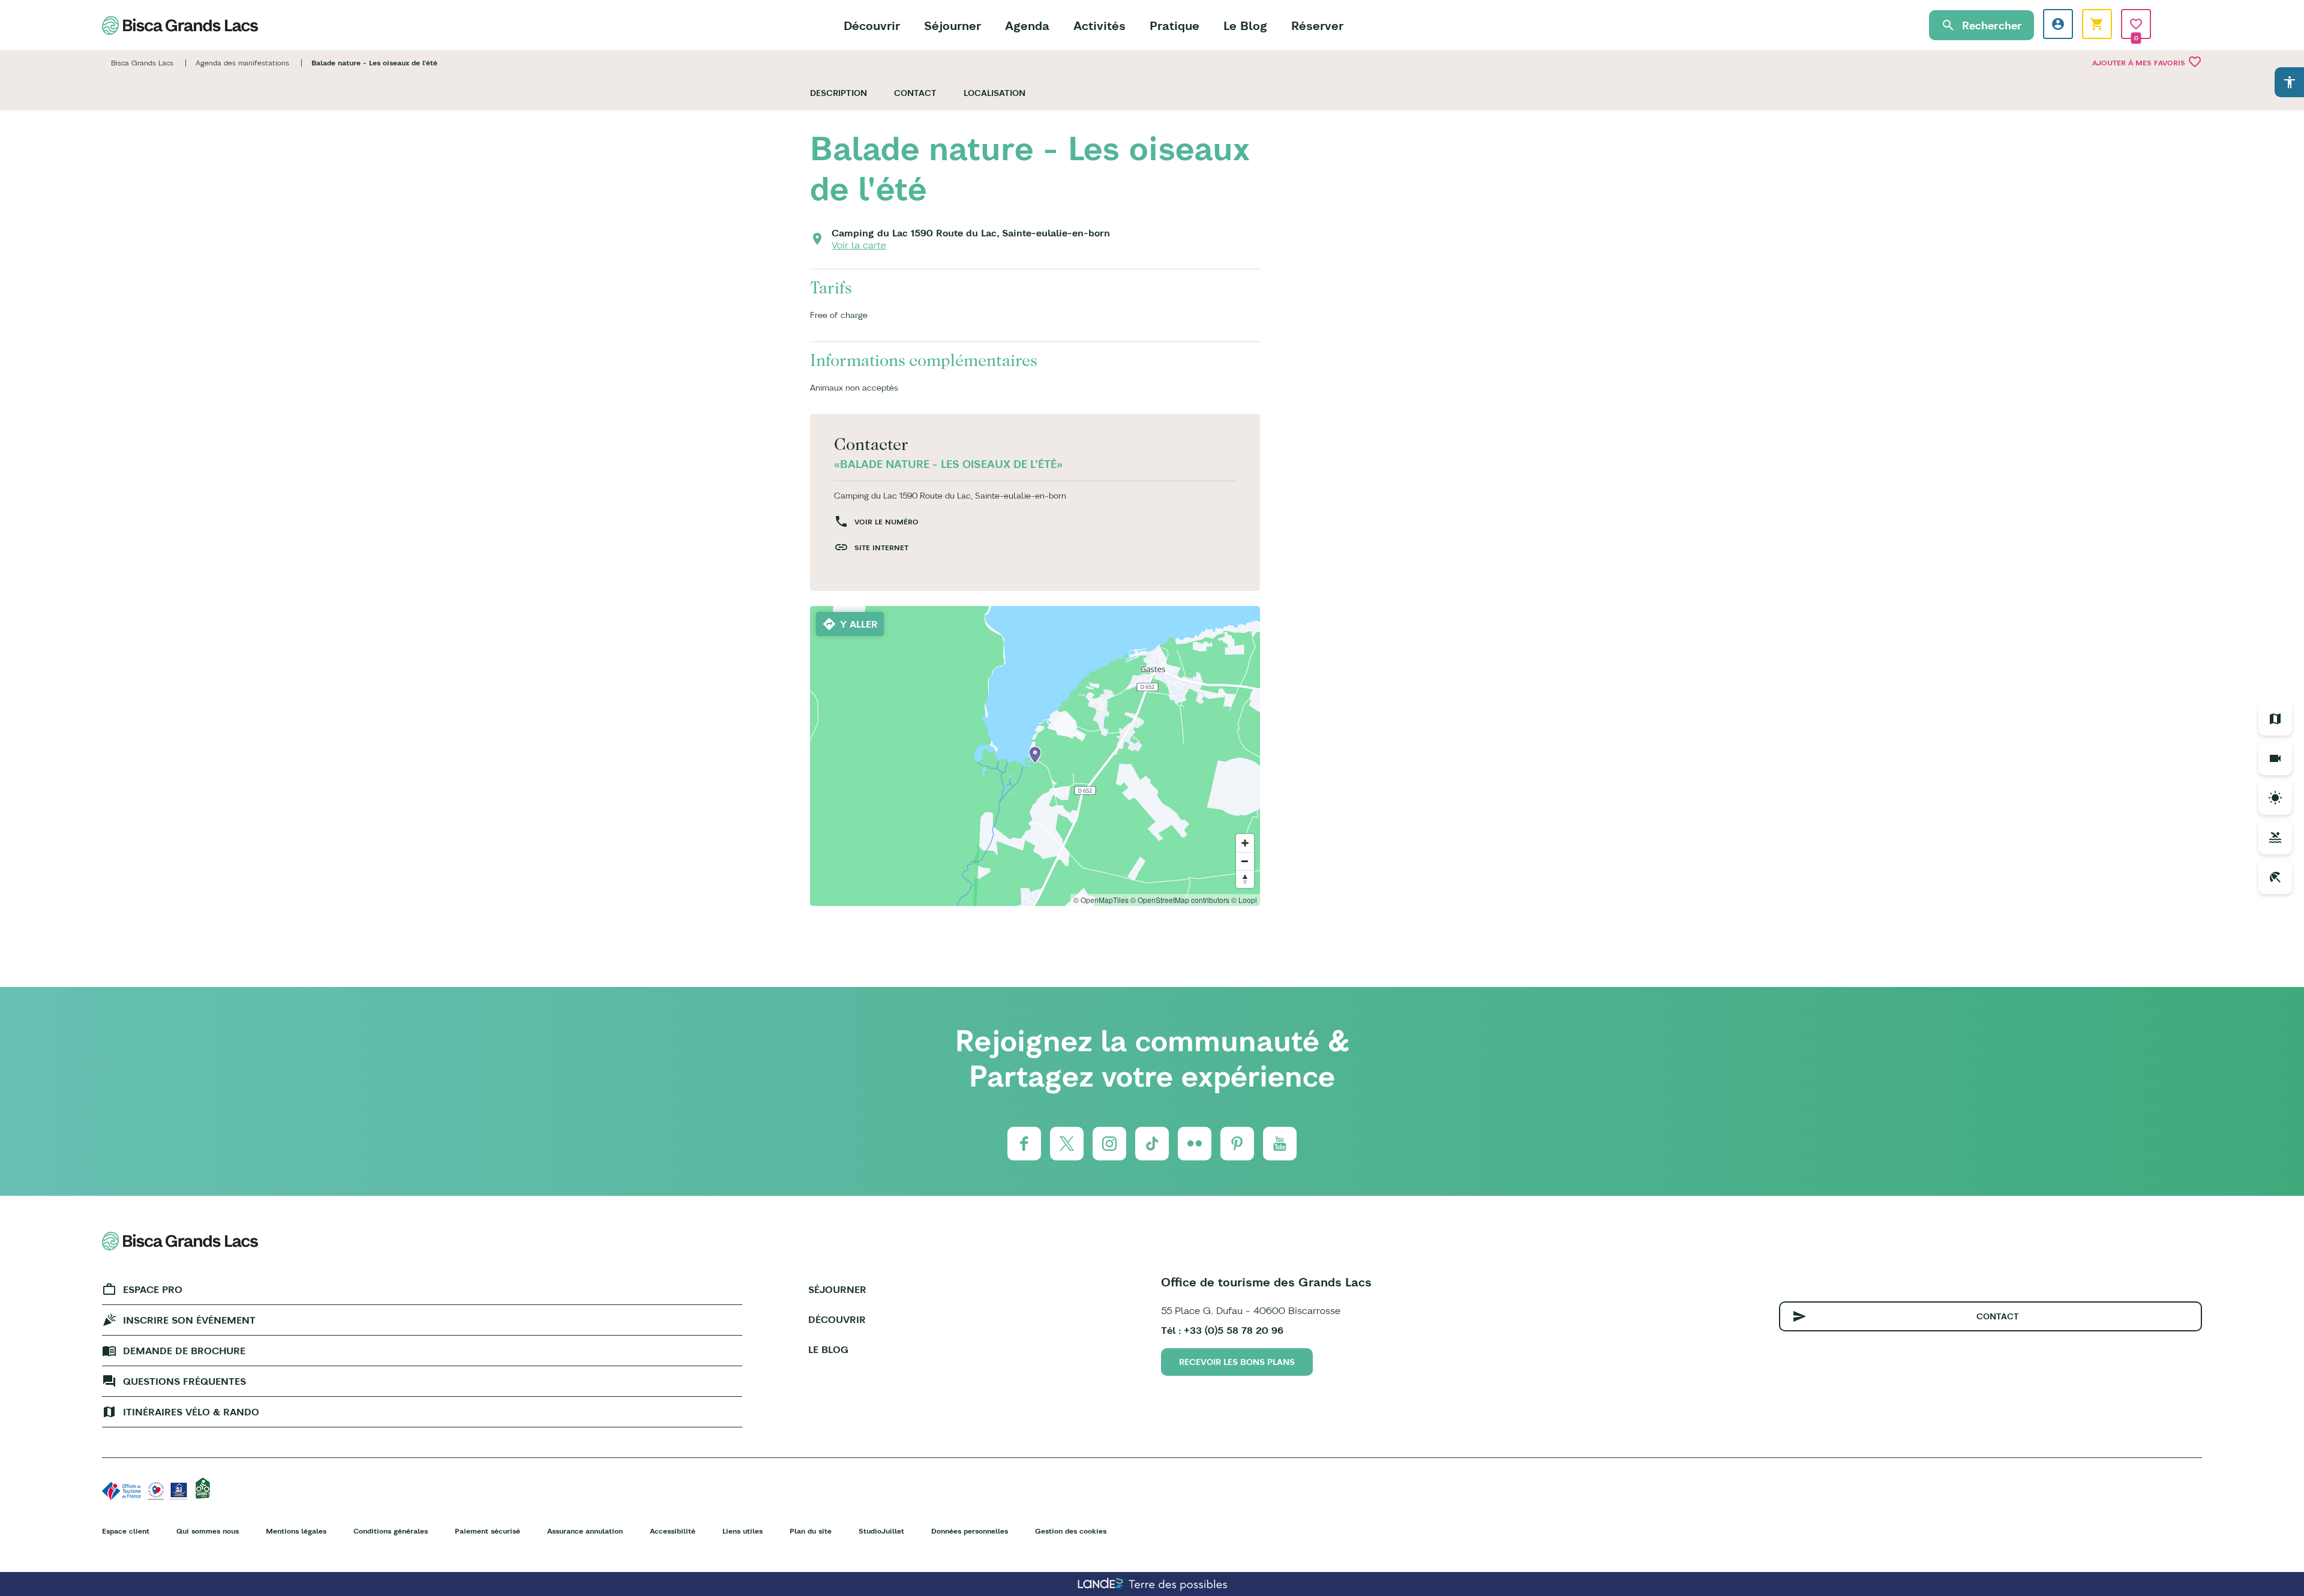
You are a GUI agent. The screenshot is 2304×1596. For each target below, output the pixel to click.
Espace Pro (153, 1289)
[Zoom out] (1245, 861)
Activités (1099, 25)
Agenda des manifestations (242, 63)
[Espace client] (2058, 24)
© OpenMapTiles (1101, 900)
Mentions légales (296, 1531)
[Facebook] (1024, 1144)
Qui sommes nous (208, 1531)
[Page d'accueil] (180, 25)
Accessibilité (673, 1531)
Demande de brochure (184, 1351)
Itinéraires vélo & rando (191, 1412)
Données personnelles (970, 1531)
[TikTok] (1152, 1144)
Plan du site (811, 1531)
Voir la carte (859, 245)
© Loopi (1244, 900)
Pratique (1174, 25)
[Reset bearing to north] (1245, 879)
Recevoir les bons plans (1237, 1362)
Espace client (126, 1531)
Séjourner (952, 25)
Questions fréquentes (184, 1381)
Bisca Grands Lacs (142, 63)
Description (838, 93)
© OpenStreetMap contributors (1180, 900)
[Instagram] (1109, 1144)
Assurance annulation (585, 1531)
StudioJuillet (881, 1531)
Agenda (1027, 25)
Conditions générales (391, 1531)
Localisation (994, 93)
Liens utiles (742, 1531)
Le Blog (1245, 25)
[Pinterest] (1237, 1144)
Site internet (881, 547)
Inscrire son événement (189, 1320)
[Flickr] (1195, 1144)
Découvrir (872, 25)
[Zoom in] (1245, 843)
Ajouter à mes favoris (2147, 62)
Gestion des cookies (1071, 1531)
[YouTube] (1280, 1144)
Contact (915, 93)
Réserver (1317, 25)
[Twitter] (1067, 1144)
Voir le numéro (886, 522)
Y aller (859, 624)
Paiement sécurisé (487, 1531)
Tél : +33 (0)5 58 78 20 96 (1222, 1330)
